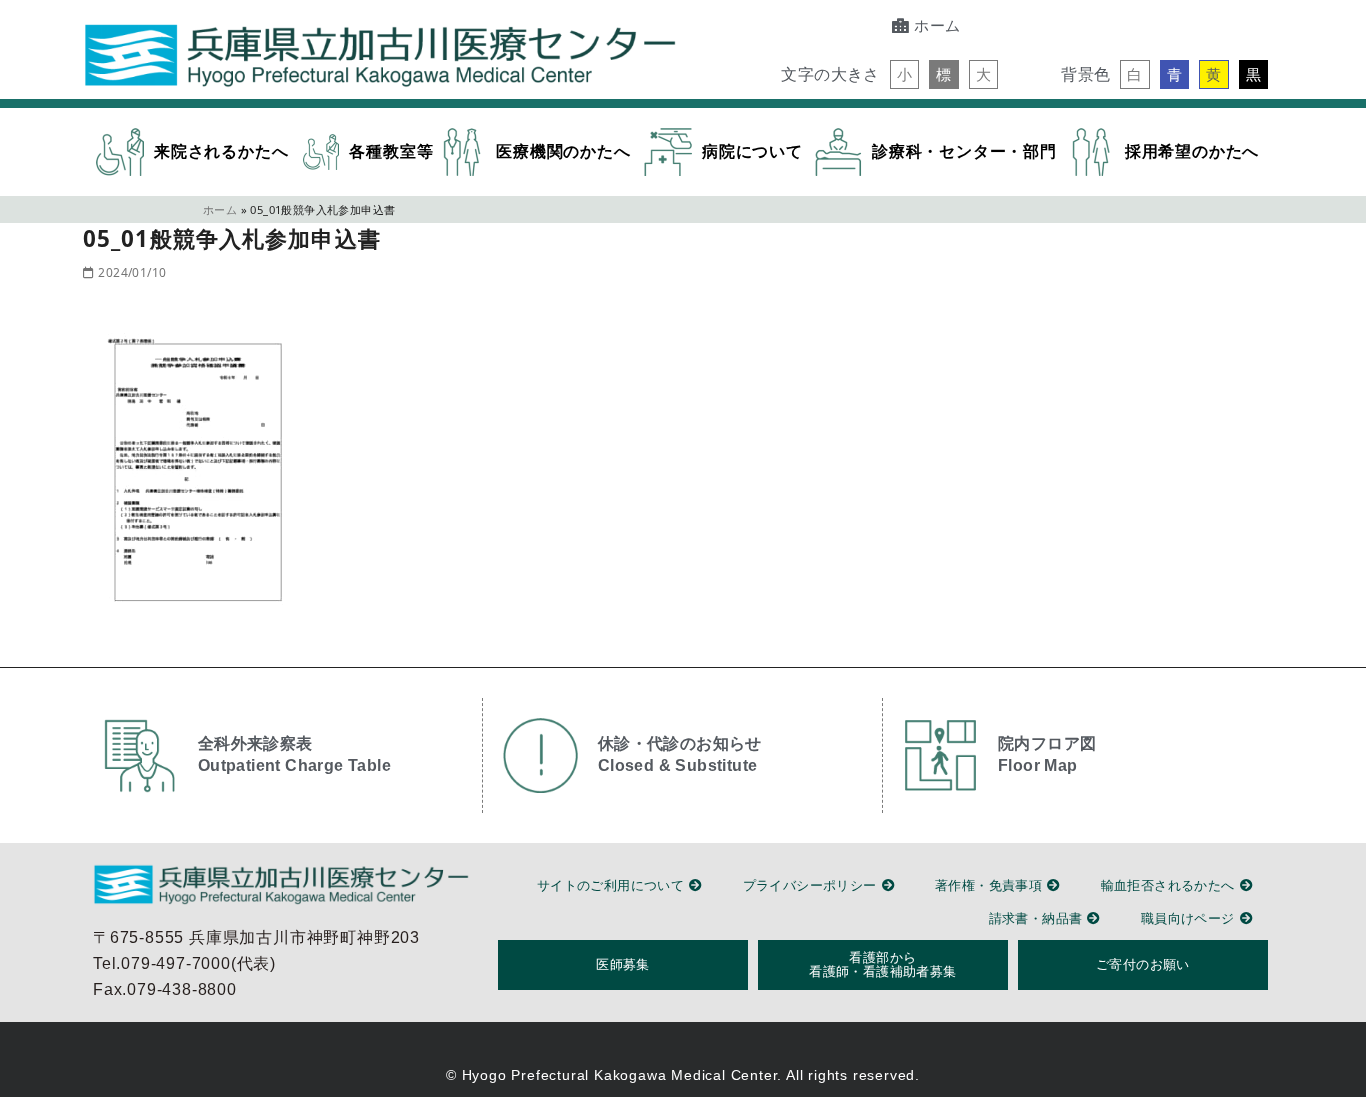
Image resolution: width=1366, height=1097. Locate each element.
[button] (904, 74)
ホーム (220, 209)
